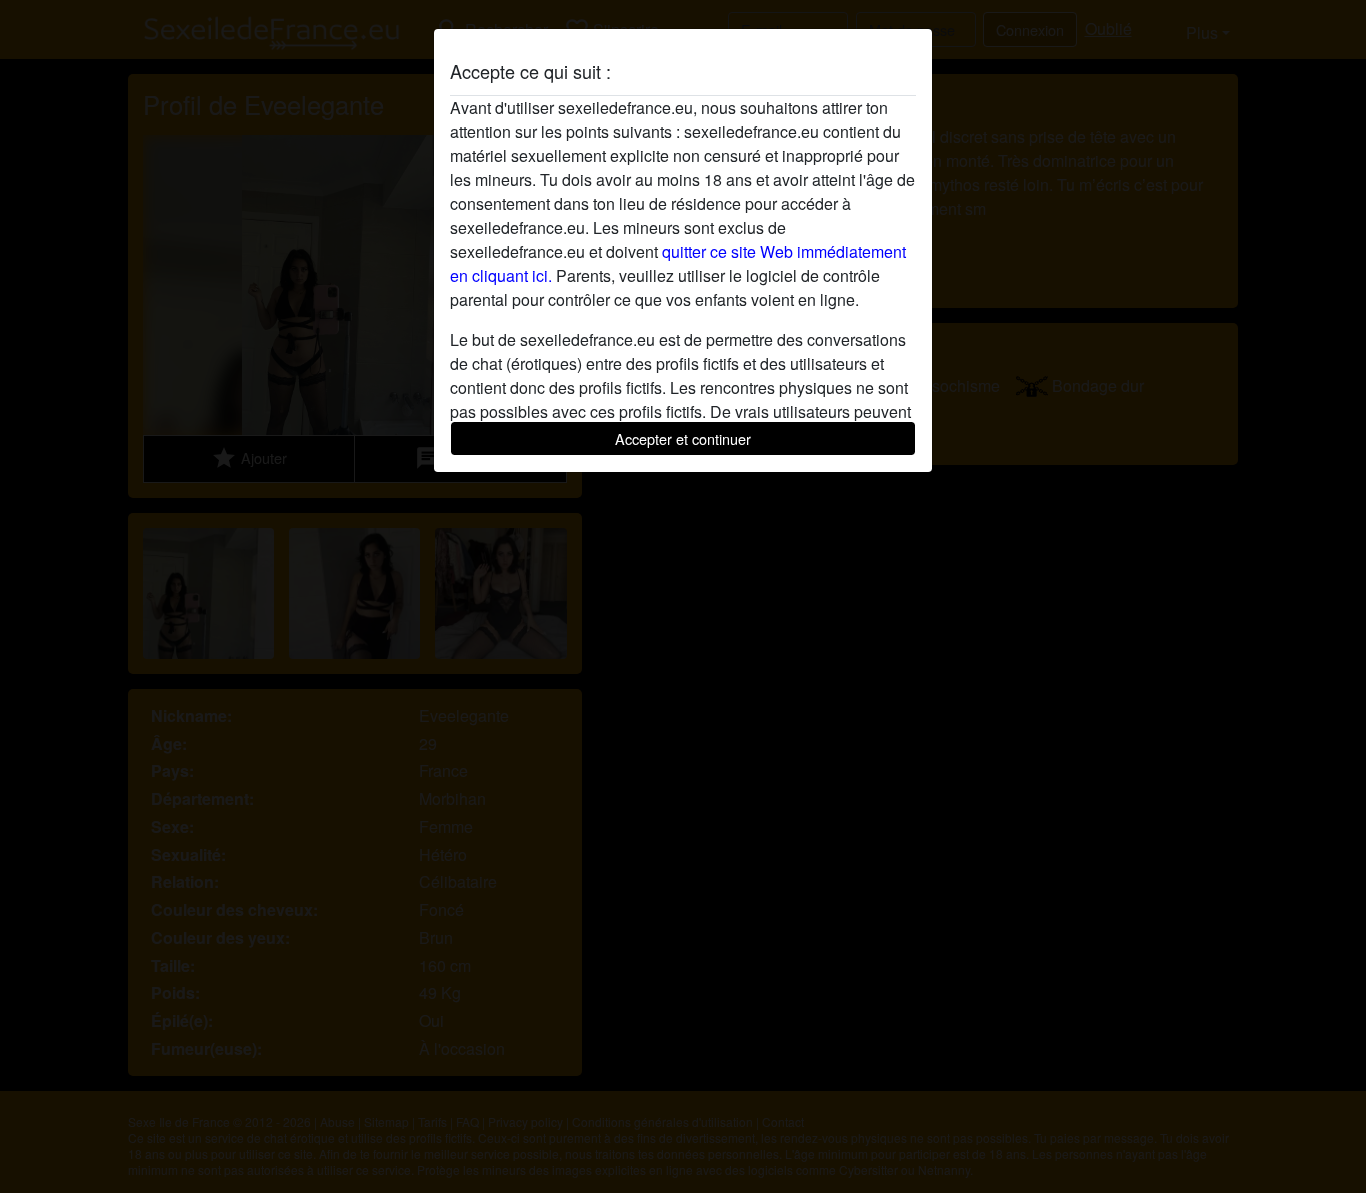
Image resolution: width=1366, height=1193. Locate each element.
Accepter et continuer (683, 438)
